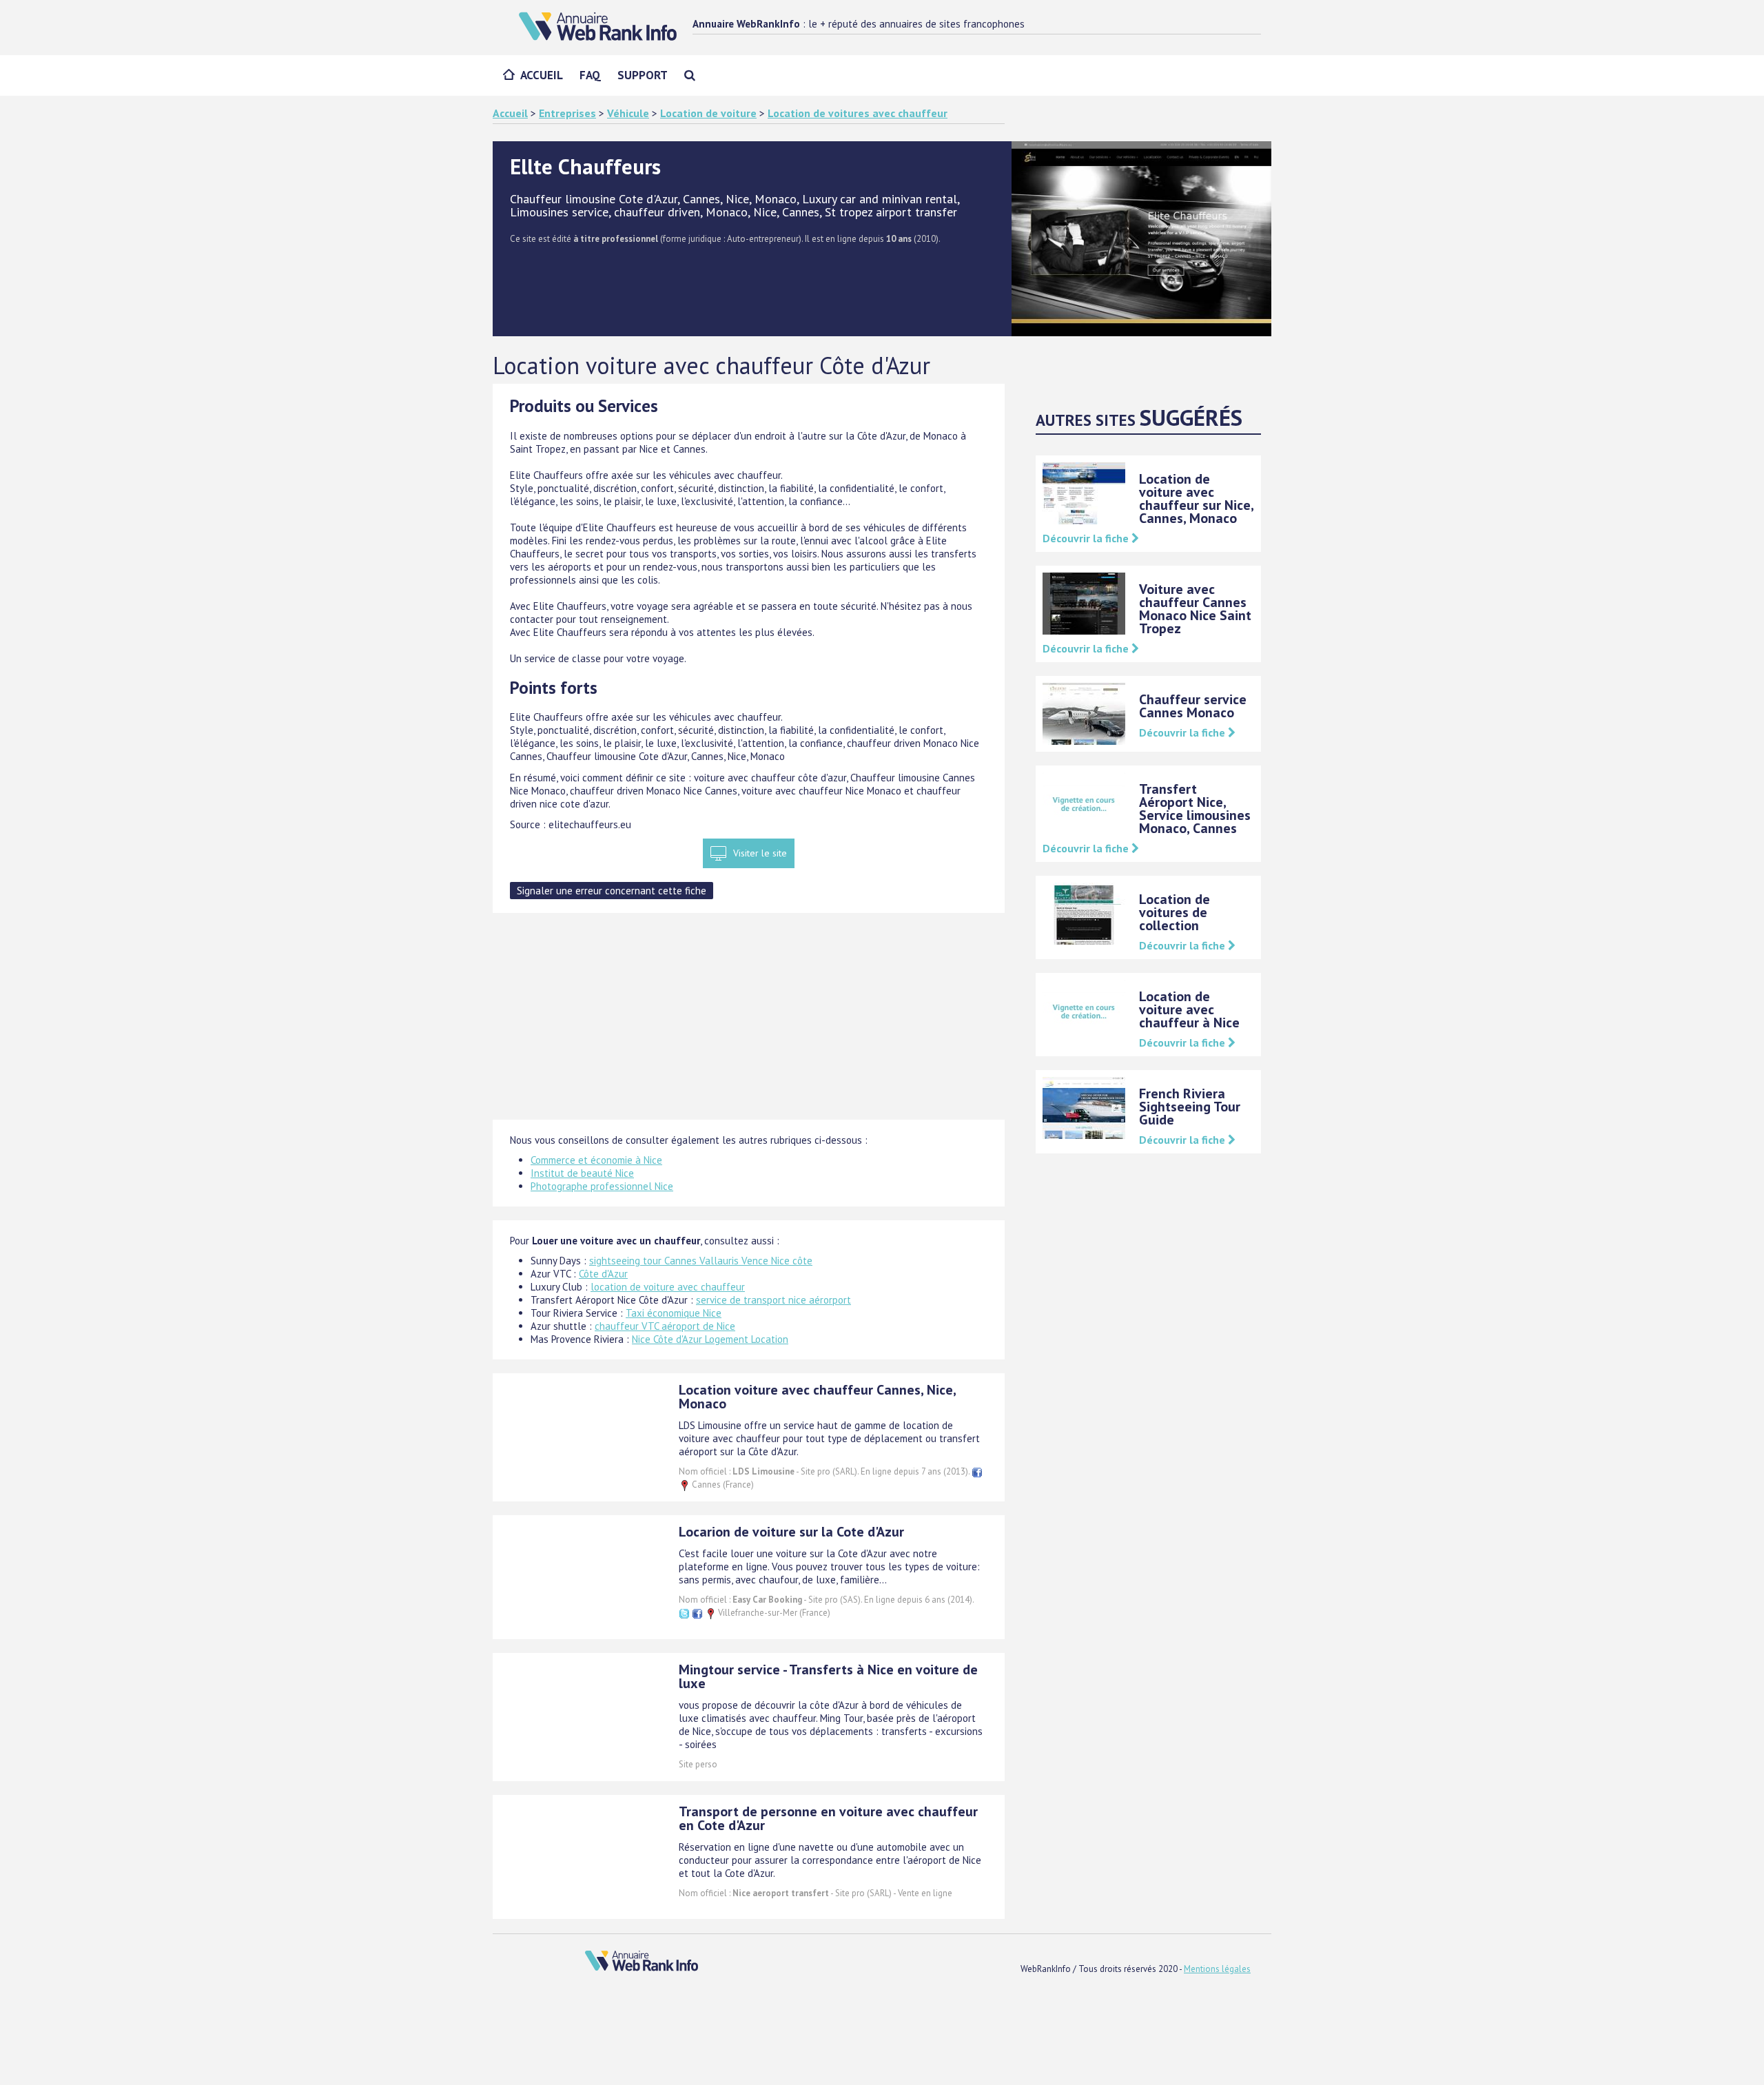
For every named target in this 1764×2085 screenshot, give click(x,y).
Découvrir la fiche (1087, 538)
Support (643, 75)
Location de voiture (708, 113)
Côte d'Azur (603, 1274)
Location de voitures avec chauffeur (858, 113)
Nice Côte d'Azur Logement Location (710, 1339)
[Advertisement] (749, 1023)
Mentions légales (1217, 1969)
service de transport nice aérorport (773, 1300)
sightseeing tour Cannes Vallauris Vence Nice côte (701, 1261)
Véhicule (628, 113)
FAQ (590, 75)
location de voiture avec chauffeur (668, 1287)
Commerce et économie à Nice (596, 1160)
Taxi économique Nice (674, 1313)
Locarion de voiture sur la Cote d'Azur (791, 1532)
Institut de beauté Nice (582, 1173)
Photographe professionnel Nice (602, 1186)
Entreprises (567, 113)
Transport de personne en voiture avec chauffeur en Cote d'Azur (828, 1818)
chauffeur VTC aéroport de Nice (665, 1326)
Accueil (542, 75)
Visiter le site (760, 853)
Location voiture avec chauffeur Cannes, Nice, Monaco (817, 1397)
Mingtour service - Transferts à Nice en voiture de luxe (828, 1676)
